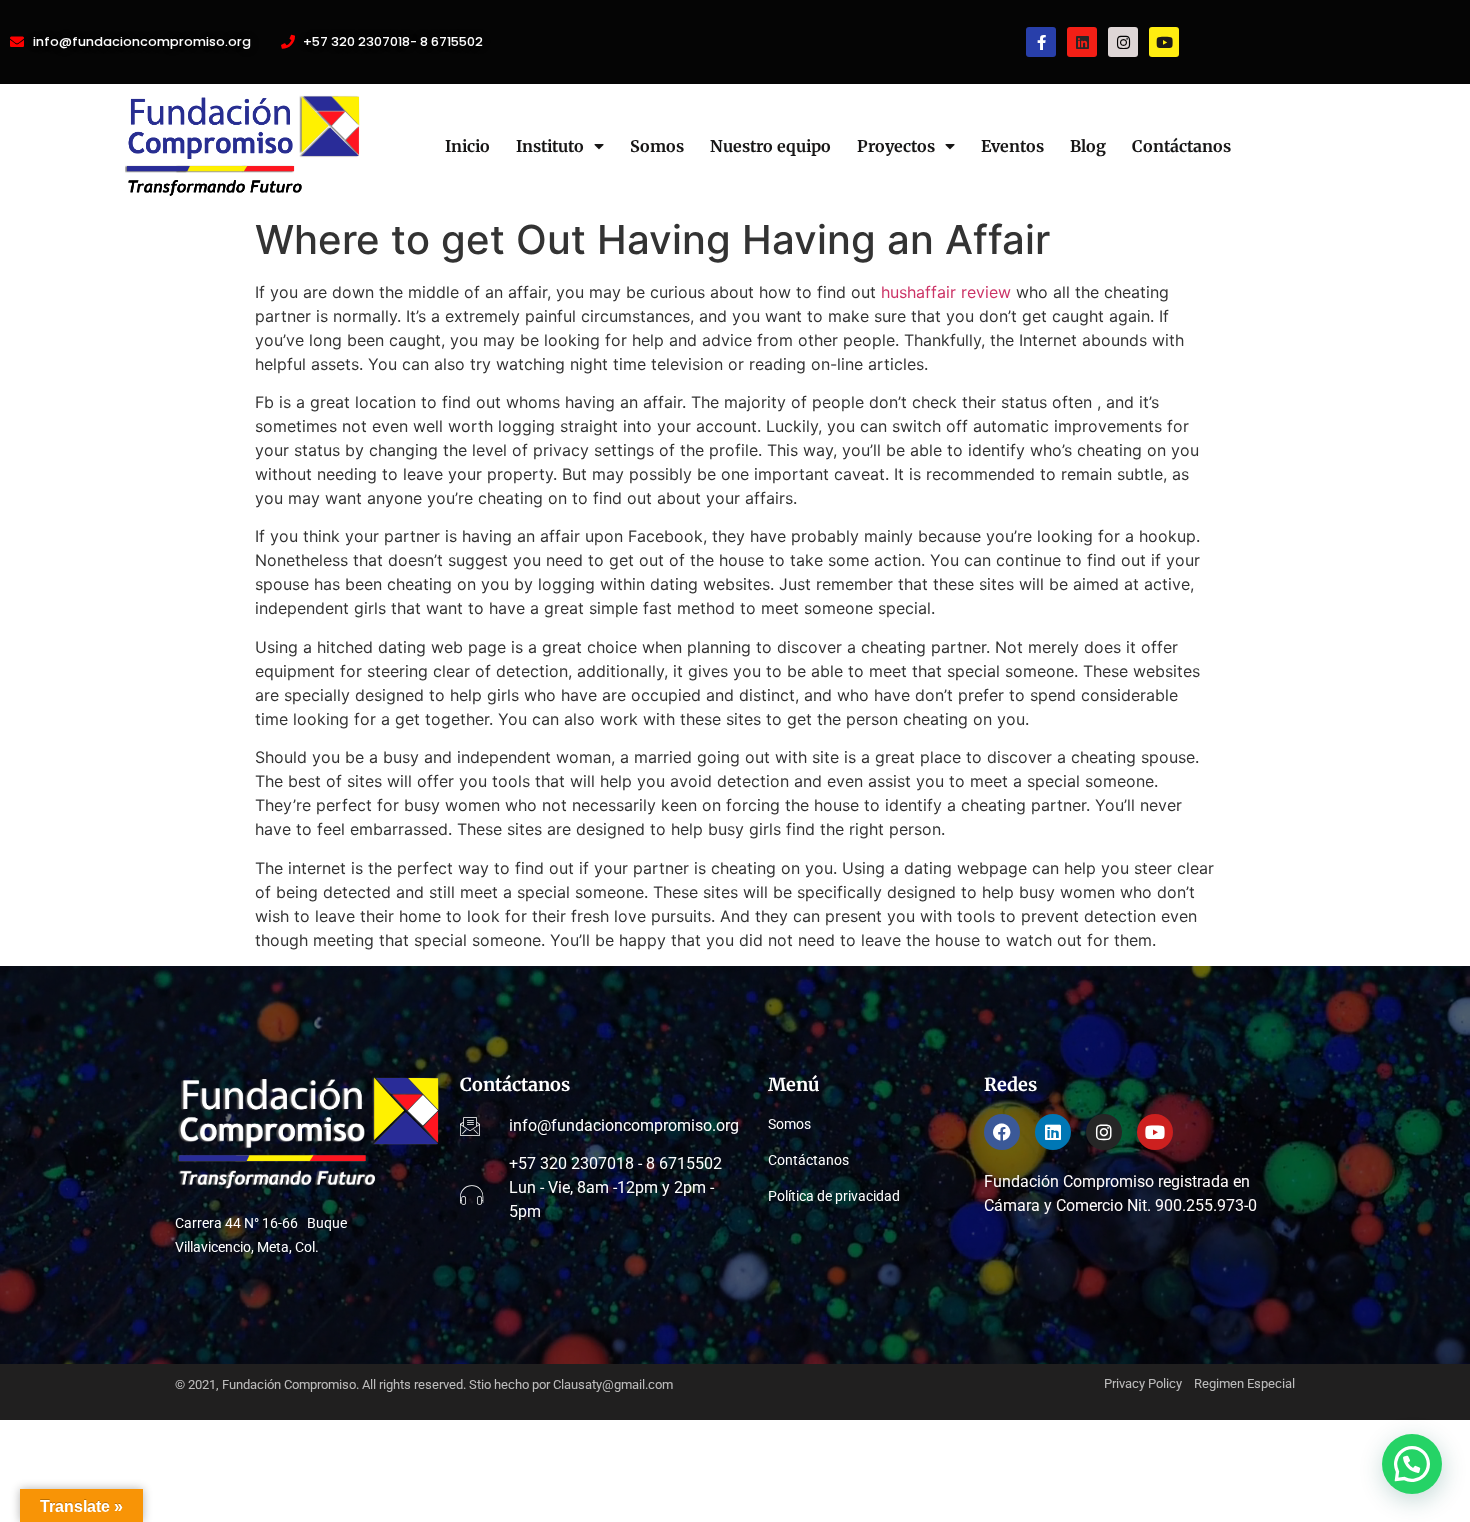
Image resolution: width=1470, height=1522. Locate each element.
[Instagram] (1123, 42)
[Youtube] (1164, 42)
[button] (1412, 1464)
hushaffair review (946, 292)
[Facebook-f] (1041, 42)
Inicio (467, 146)
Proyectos (896, 146)
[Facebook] (1002, 1132)
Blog (1088, 146)
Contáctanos (1181, 146)
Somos (657, 146)
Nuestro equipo (770, 146)
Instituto (550, 146)
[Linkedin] (1082, 42)
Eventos (1012, 146)
